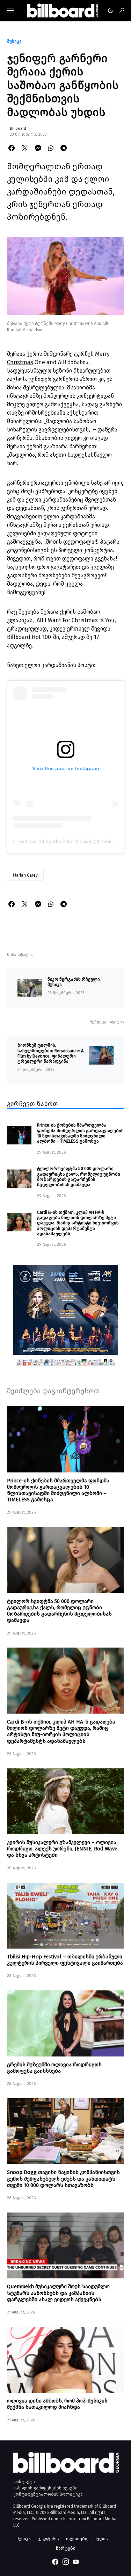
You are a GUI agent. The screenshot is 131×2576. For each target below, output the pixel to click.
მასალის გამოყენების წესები (45, 2488)
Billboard (18, 128)
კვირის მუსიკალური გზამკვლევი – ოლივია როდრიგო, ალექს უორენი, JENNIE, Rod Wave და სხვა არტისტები (62, 1849)
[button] (10, 11)
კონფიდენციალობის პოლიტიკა (48, 2494)
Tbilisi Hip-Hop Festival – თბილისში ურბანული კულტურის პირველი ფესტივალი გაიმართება (65, 1960)
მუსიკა (14, 41)
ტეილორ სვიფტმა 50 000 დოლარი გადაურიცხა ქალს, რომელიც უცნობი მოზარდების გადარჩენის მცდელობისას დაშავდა (79, 1177)
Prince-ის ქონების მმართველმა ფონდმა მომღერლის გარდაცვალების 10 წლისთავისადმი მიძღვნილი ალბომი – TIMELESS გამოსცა (80, 1133)
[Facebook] (55, 2562)
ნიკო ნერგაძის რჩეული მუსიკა (74, 982)
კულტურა (48, 2539)
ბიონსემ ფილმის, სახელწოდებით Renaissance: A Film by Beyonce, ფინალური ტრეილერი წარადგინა (50, 1053)
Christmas (20, 362)
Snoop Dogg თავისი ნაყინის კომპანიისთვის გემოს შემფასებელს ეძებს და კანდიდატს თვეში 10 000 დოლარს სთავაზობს (63, 2179)
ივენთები (77, 2539)
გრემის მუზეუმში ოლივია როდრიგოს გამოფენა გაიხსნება (54, 2068)
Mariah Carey (25, 875)
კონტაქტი (24, 2482)
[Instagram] (66, 2562)
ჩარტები (66, 2548)
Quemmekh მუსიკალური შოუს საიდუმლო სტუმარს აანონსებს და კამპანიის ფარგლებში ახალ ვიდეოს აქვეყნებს (58, 2293)
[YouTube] (76, 2562)
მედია (101, 2539)
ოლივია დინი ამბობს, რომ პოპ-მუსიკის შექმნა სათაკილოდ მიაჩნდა (57, 2404)
